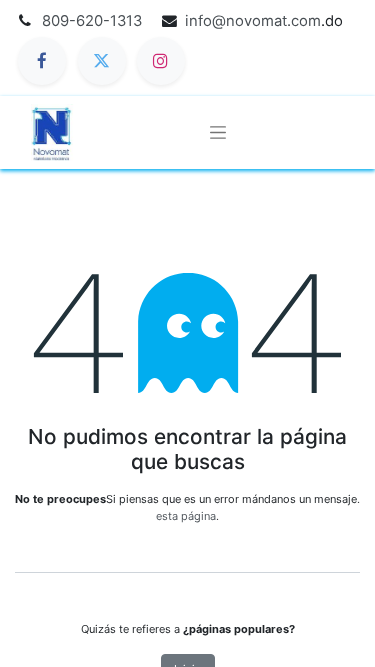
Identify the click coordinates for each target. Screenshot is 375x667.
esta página (186, 516)
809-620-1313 (92, 21)
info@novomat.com (253, 21)
